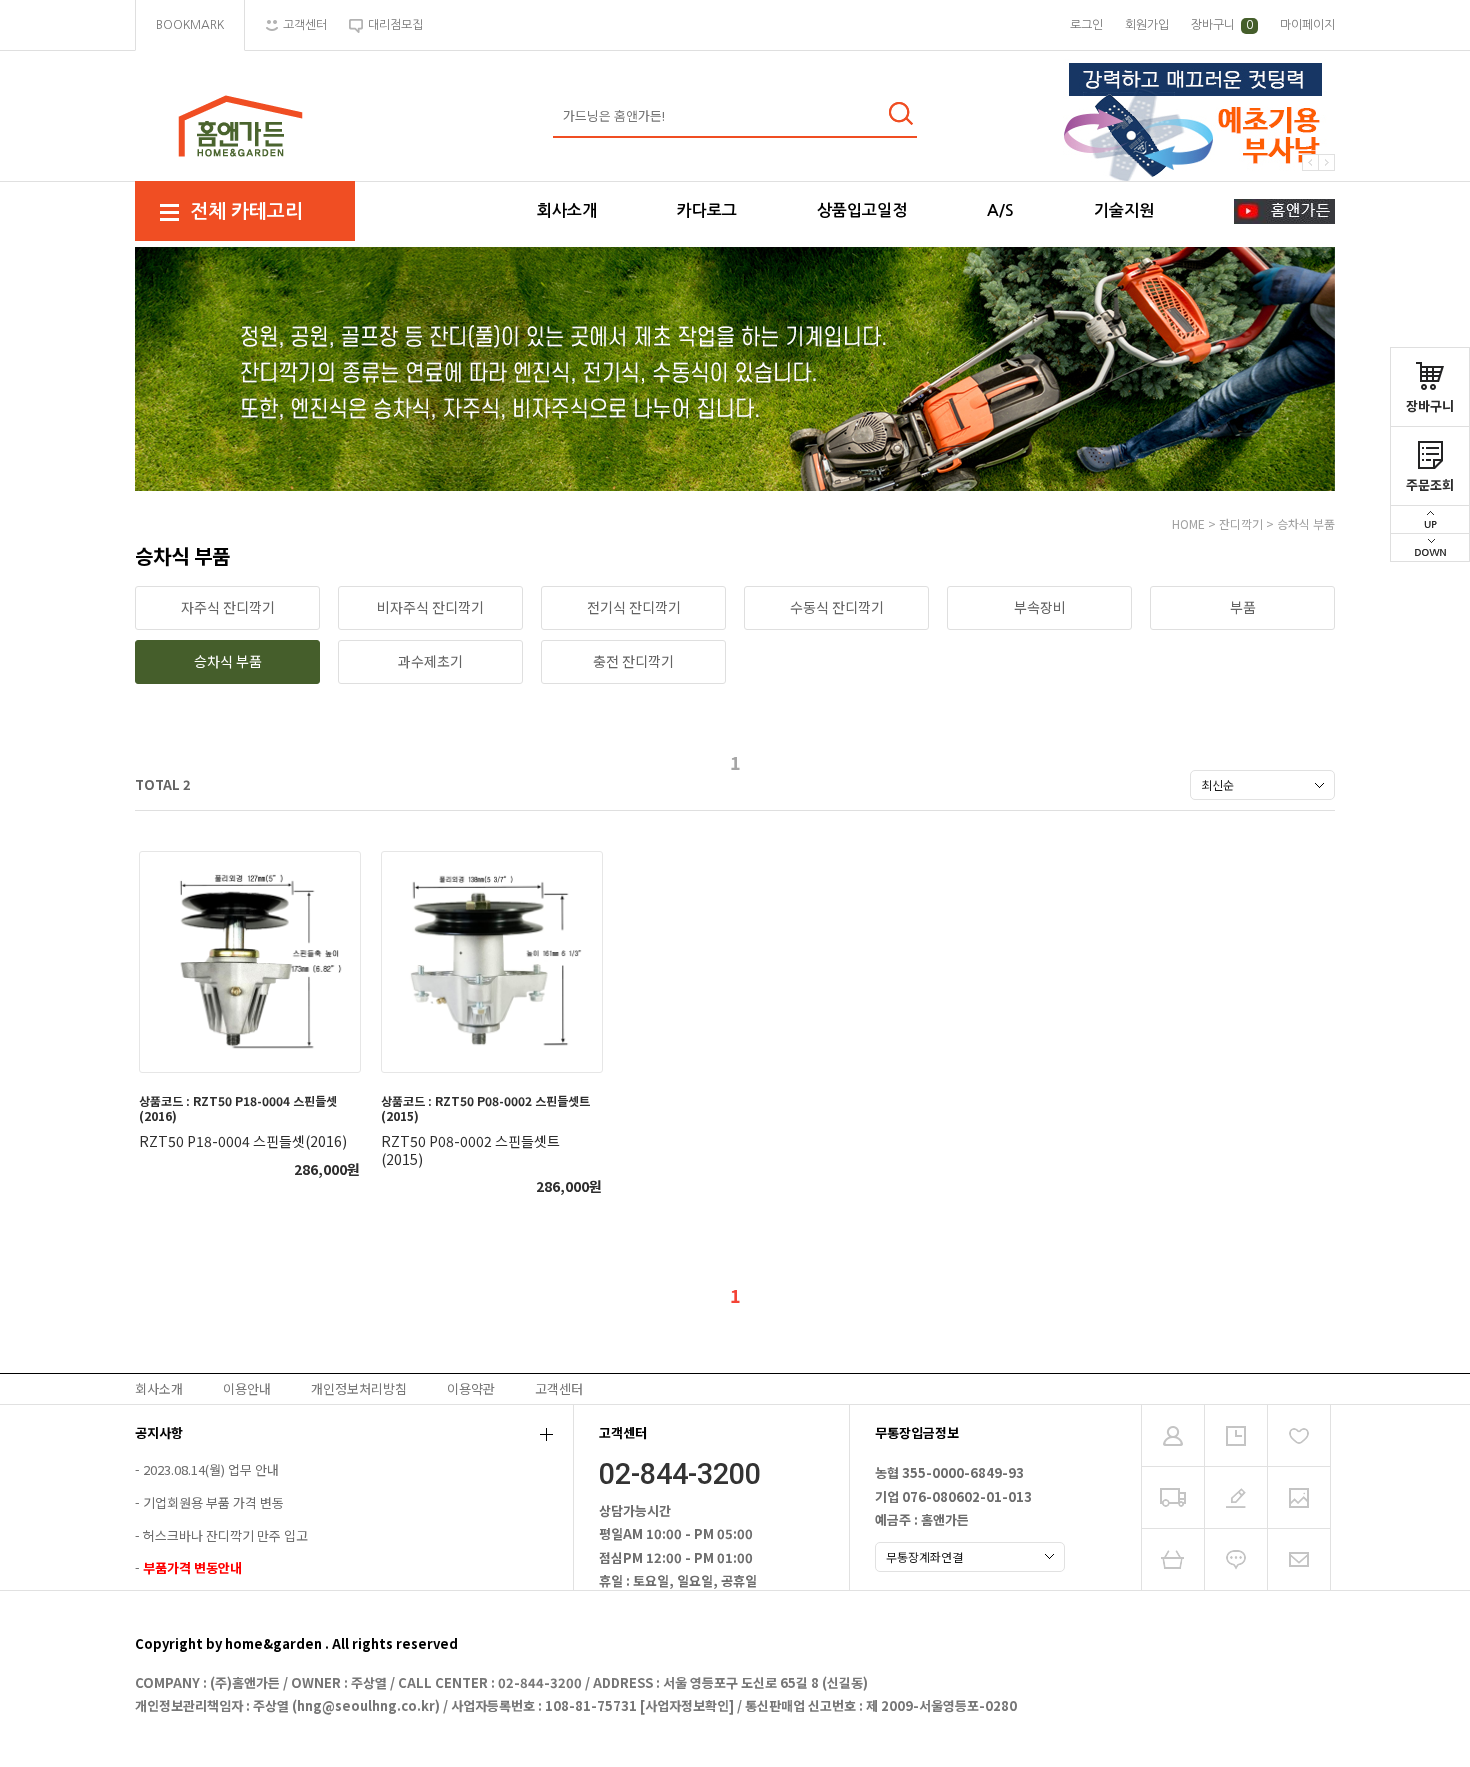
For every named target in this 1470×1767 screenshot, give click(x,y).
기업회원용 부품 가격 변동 (213, 1502)
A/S (1000, 210)
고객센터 (559, 1388)
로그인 (1086, 25)
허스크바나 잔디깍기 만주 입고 (225, 1535)
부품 (1243, 607)
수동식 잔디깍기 (837, 607)
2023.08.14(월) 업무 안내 (211, 1470)
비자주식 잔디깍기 (430, 607)
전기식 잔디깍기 (634, 607)
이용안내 (247, 1388)
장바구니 (1430, 405)
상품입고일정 (862, 210)
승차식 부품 (1306, 523)
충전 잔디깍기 (633, 661)
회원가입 (1147, 25)
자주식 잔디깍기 (228, 607)
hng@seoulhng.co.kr (366, 1705)
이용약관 (471, 1388)
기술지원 (1124, 210)
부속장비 (1040, 607)
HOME (1188, 523)
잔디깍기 (1241, 523)
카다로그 (707, 210)
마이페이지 (1307, 25)
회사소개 (567, 210)
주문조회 (1430, 484)
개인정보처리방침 (359, 1388)
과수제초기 (430, 661)
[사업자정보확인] (687, 1705)
